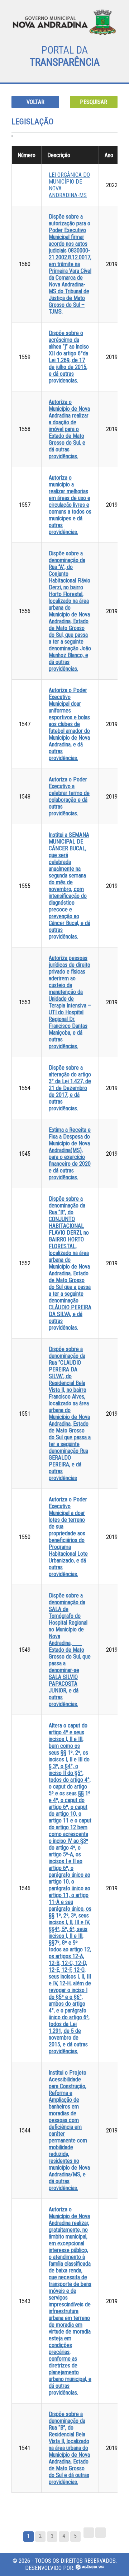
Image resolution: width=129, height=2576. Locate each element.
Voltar (35, 102)
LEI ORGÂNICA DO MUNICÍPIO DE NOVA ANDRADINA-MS (69, 185)
